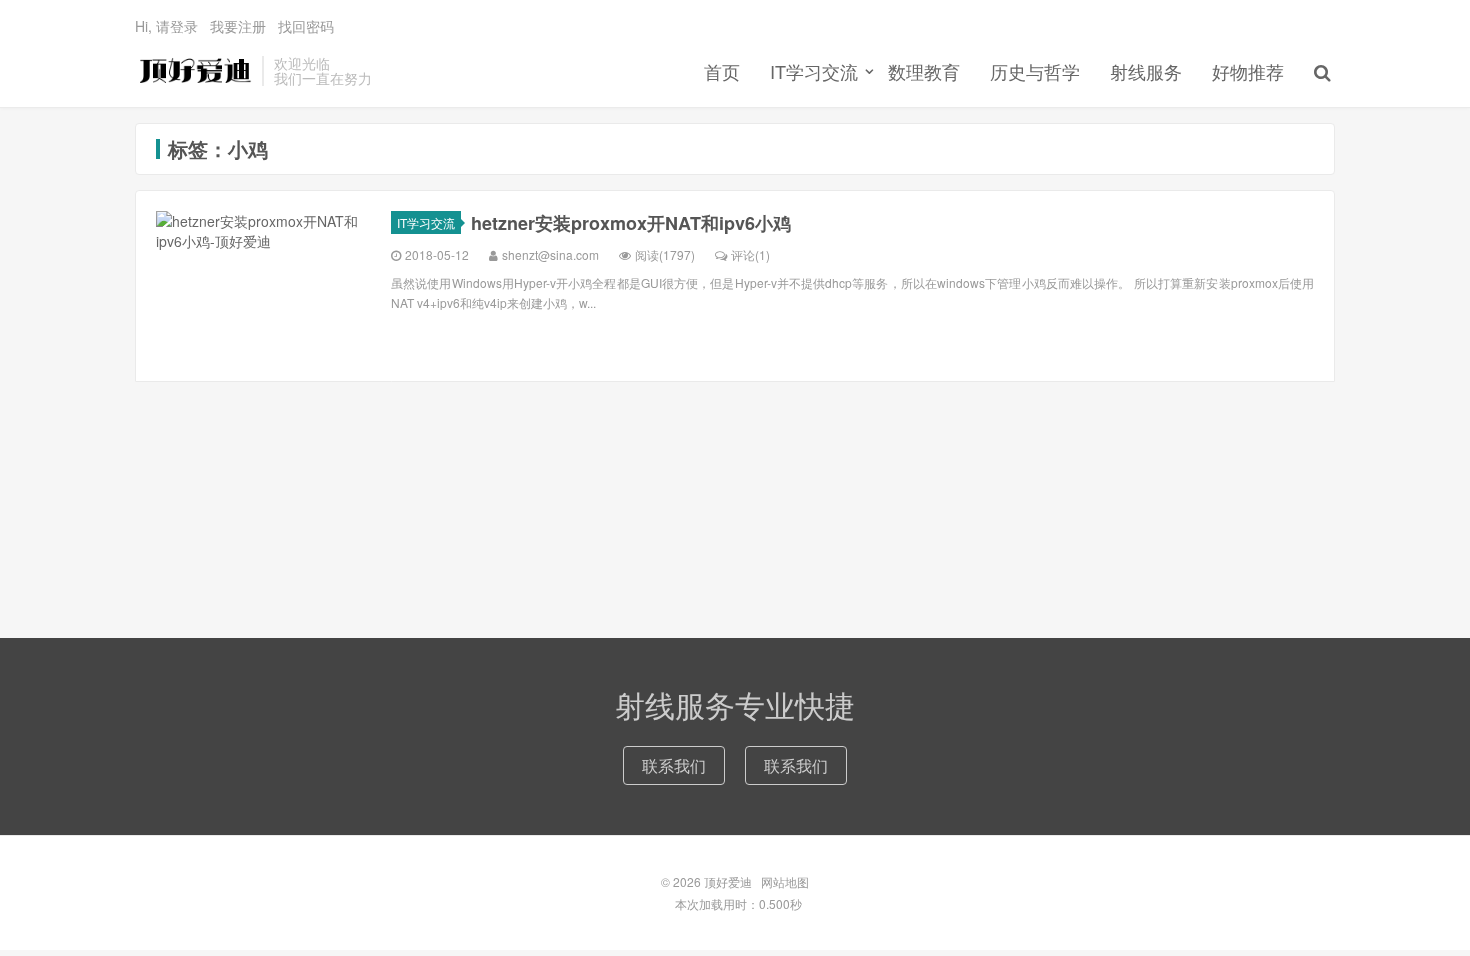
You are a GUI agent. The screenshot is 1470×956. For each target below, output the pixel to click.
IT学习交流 (814, 71)
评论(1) (750, 254)
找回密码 (306, 26)
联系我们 (674, 765)
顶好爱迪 (193, 71)
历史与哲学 (1035, 71)
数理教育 (924, 71)
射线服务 (1146, 71)
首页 (722, 71)
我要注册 (238, 26)
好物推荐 (1248, 71)
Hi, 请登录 (166, 26)
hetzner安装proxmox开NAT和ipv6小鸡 (631, 223)
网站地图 (785, 881)
